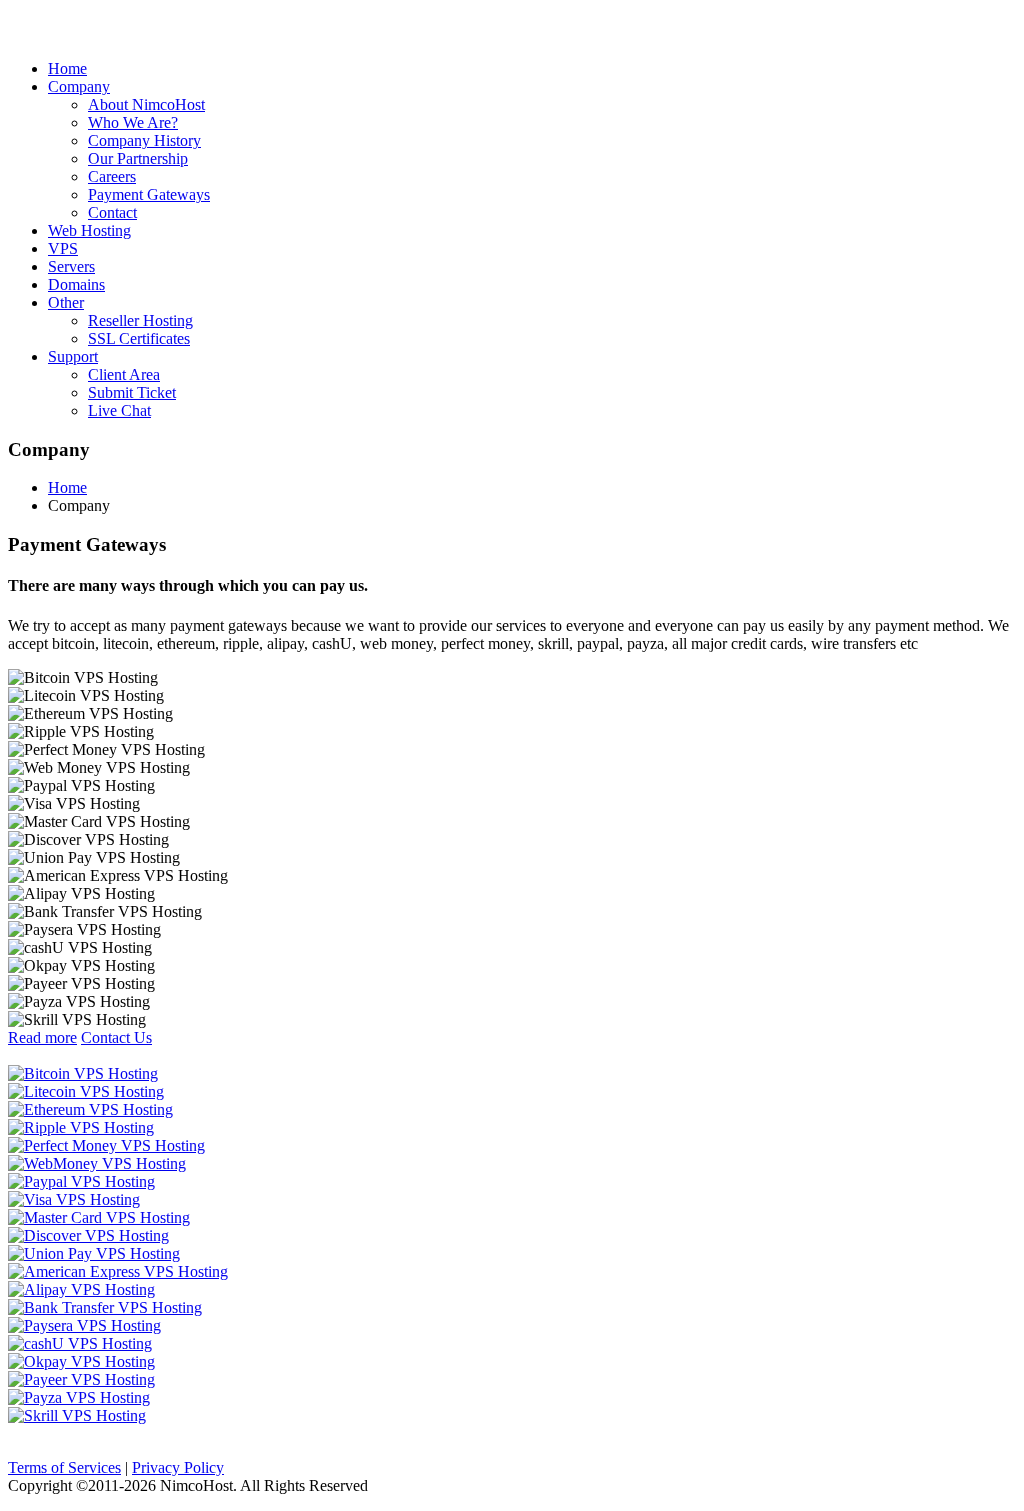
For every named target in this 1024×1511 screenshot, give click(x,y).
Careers (112, 176)
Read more (42, 1037)
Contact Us (116, 1037)
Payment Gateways (149, 194)
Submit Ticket (132, 392)
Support (73, 356)
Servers (71, 266)
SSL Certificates (139, 338)
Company (79, 86)
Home (67, 68)
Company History (144, 140)
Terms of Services (64, 1467)
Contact (112, 212)
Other (66, 302)
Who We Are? (133, 122)
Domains (76, 284)
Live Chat (119, 410)
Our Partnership (138, 158)
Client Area (124, 374)
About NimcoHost (146, 104)
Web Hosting (89, 230)
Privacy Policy (178, 1467)
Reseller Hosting (140, 320)
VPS (63, 248)
